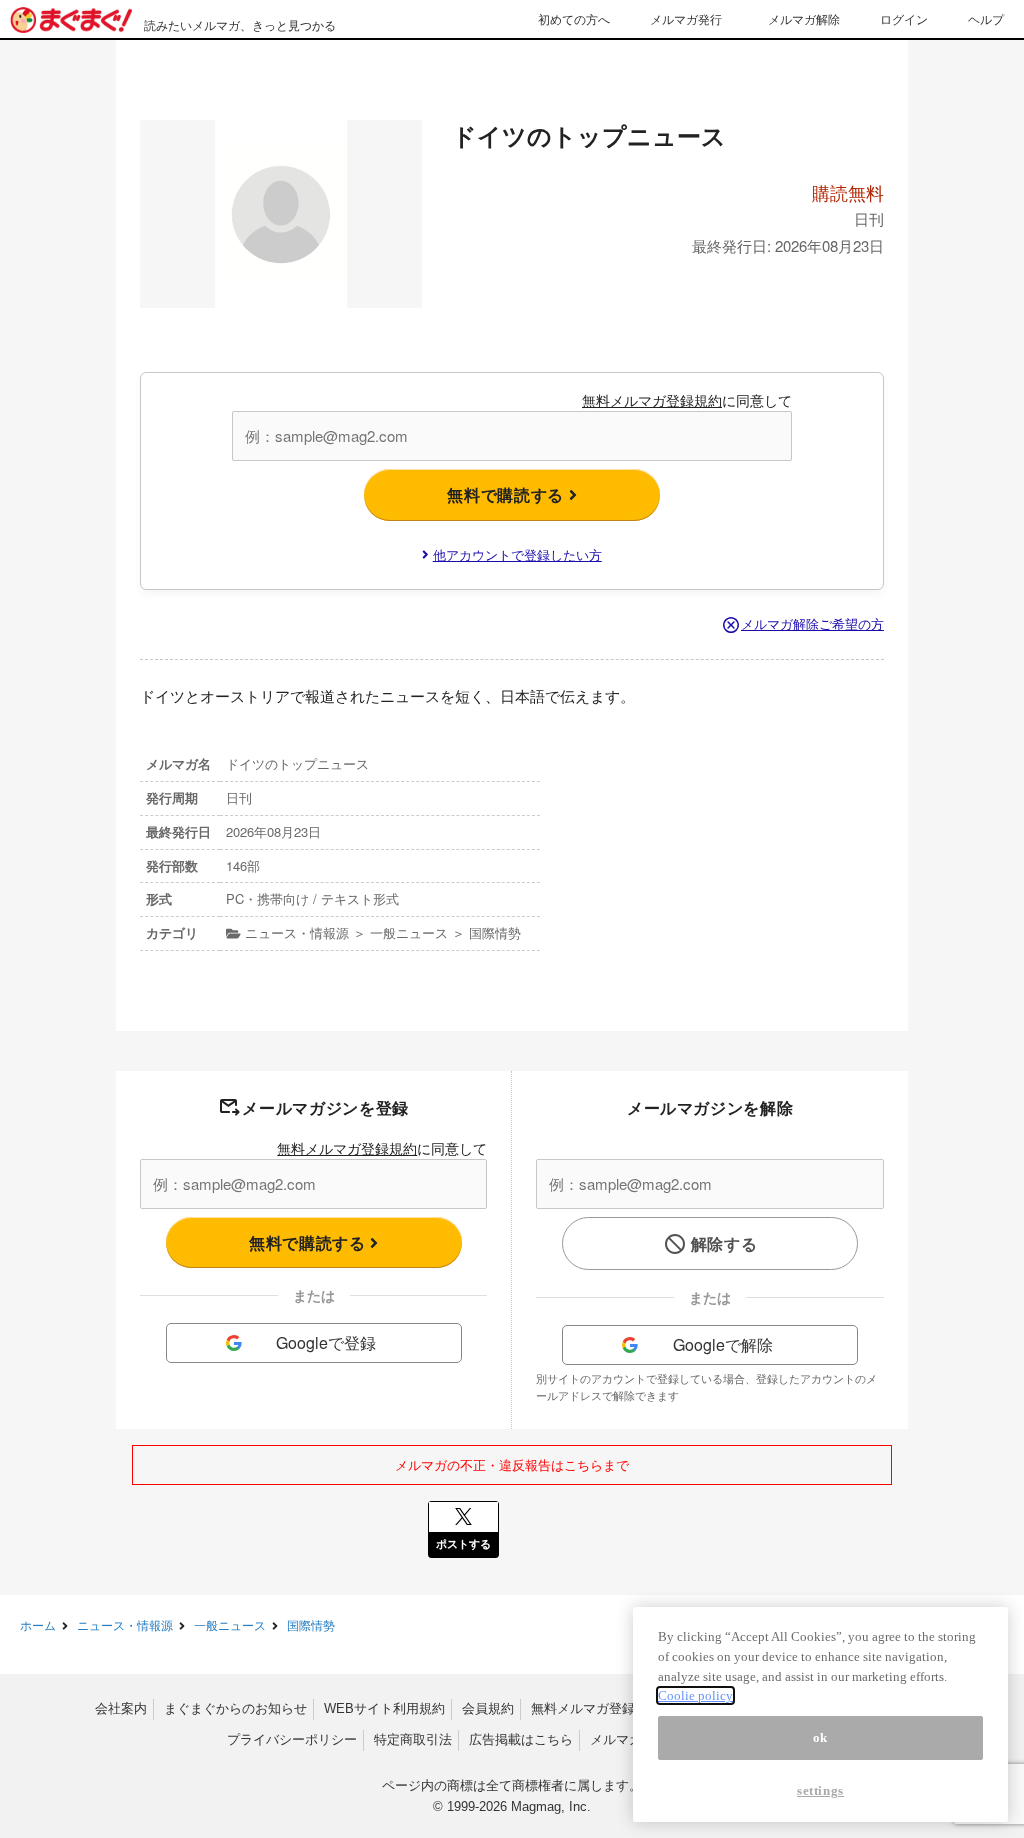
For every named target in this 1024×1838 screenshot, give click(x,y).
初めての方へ (574, 18)
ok (820, 1737)
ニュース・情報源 (125, 1624)
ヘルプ (986, 18)
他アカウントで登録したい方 (517, 554)
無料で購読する (507, 494)
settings (820, 1790)
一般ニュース (230, 1624)
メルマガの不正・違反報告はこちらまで (512, 1464)
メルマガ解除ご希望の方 (812, 623)
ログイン (904, 18)
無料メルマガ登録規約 (652, 400)
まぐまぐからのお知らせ (235, 1708)
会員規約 (488, 1708)
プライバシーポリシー (292, 1739)
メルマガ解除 (804, 18)
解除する (724, 1243)
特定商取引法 (413, 1739)
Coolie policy (695, 1695)
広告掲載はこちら (521, 1739)
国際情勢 (311, 1624)
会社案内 (121, 1708)
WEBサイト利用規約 (384, 1708)
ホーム (38, 1624)
